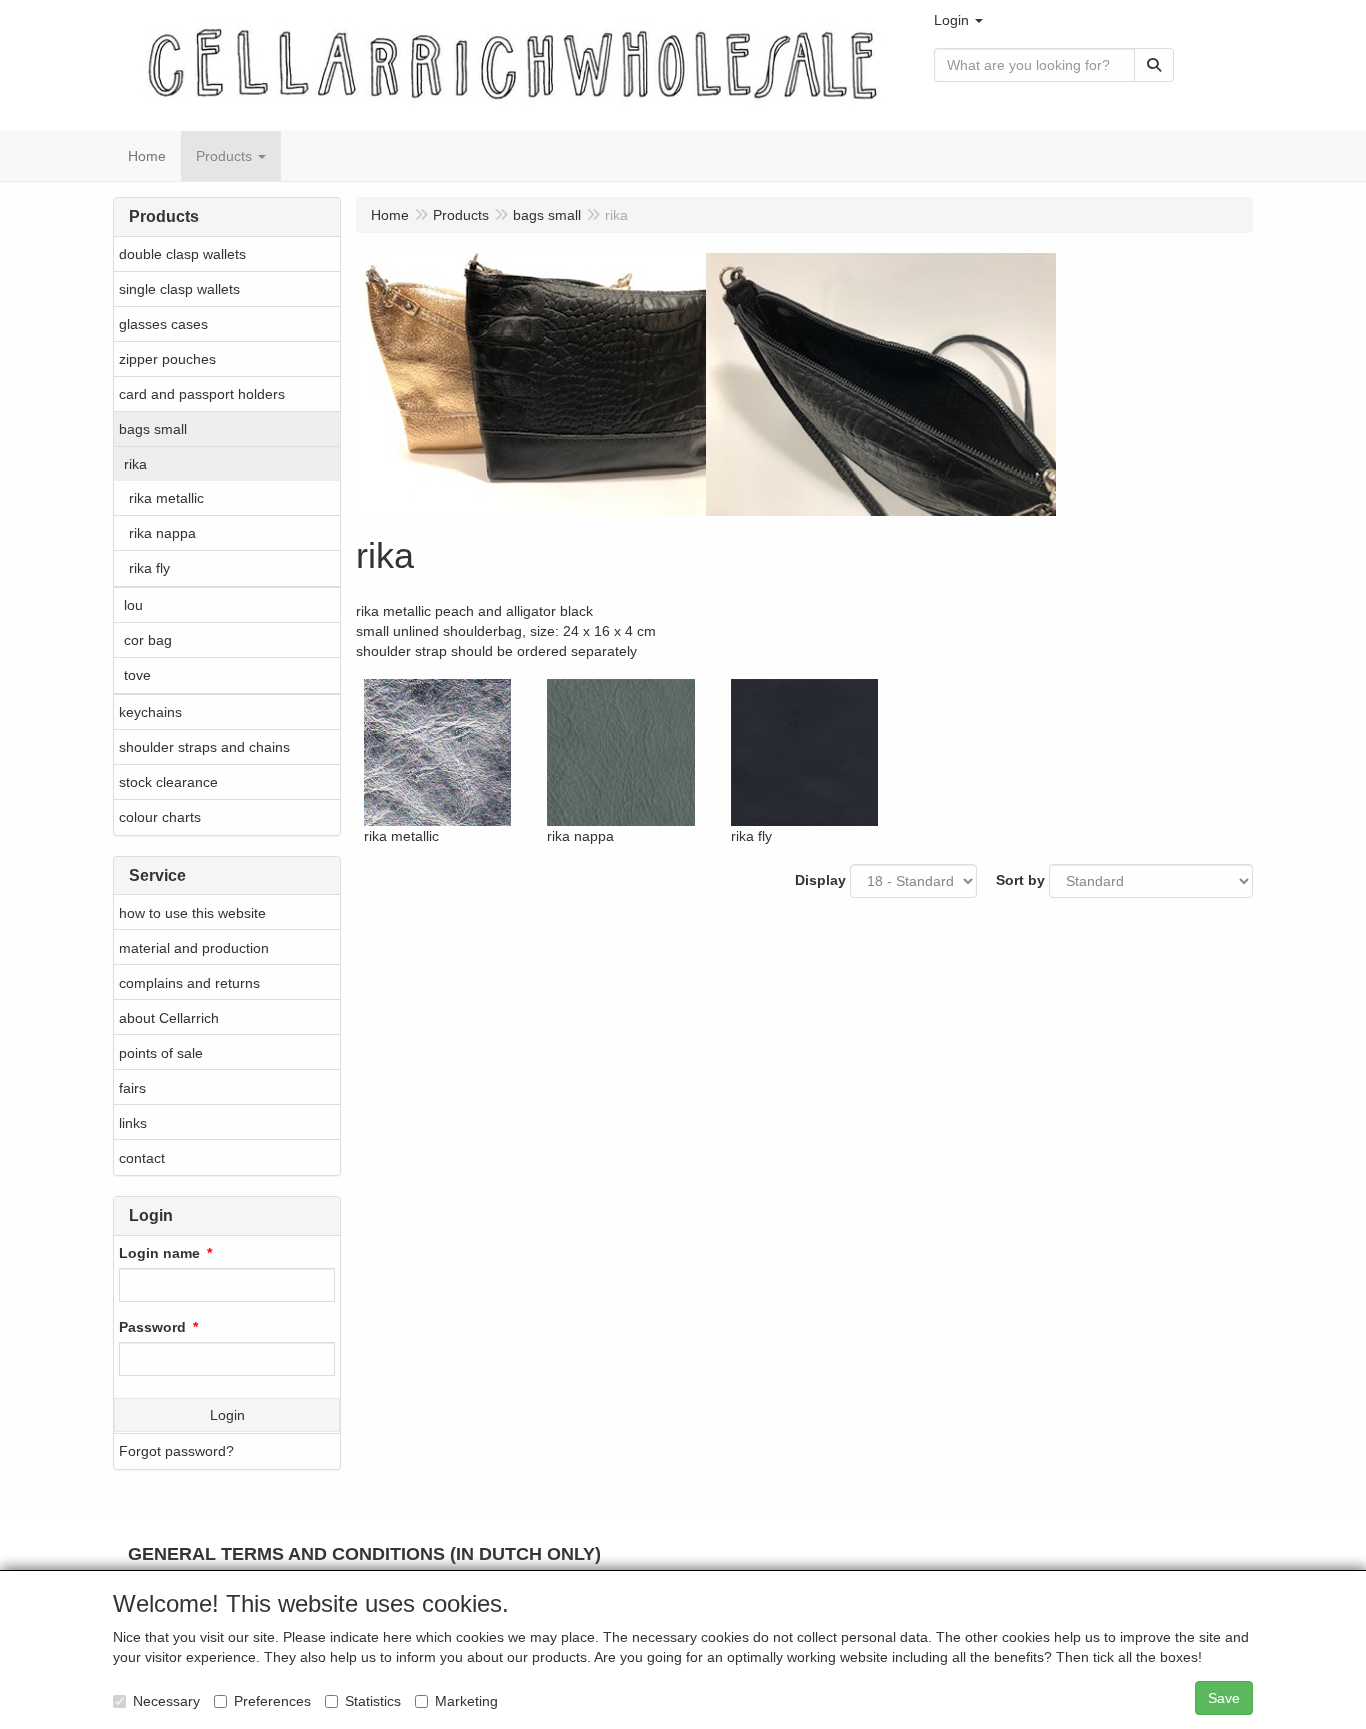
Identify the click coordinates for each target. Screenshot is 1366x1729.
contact (142, 1158)
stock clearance (168, 782)
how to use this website (192, 913)
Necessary (166, 1701)
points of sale (161, 1053)
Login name (159, 1253)
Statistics (373, 1701)
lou (133, 605)
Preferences (272, 1701)
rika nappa (162, 533)
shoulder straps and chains (204, 747)
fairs (132, 1088)
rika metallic (166, 498)
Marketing (466, 1701)
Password (152, 1327)
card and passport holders (202, 394)
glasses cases (163, 324)
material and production (194, 948)
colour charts (160, 817)
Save (1224, 1698)
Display (820, 880)
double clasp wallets (182, 254)
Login (227, 1415)
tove (137, 675)
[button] (958, 20)
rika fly (149, 568)
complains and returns (189, 983)
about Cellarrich (169, 1018)
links (133, 1123)
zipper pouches (167, 359)
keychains (150, 712)
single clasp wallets (179, 289)
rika (135, 464)
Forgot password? (176, 1451)
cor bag (148, 640)
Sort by (1020, 880)
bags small (153, 429)
